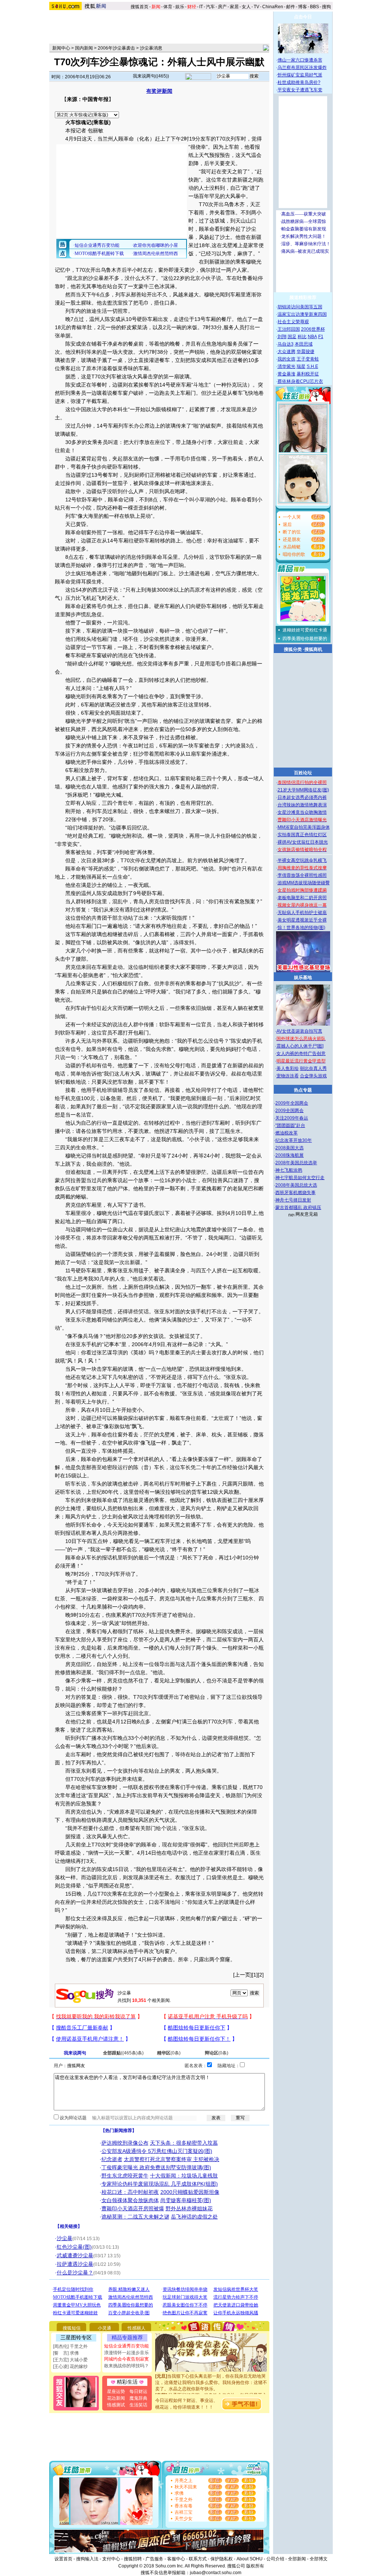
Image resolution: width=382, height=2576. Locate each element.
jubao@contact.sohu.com (216, 2573)
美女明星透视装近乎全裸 (302, 920)
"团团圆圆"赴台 (290, 1125)
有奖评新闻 (159, 91)
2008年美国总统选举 (296, 1163)
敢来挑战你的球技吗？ (126, 2366)
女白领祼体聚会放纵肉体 (130, 2200)
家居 (234, 7)
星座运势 (116, 2391)
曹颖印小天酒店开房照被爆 (133, 2208)
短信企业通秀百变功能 (126, 2346)
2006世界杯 (313, 329)
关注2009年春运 (292, 1118)
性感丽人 (137, 2328)
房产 (222, 7)
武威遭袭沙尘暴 (75, 2255)
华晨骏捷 (306, 352)
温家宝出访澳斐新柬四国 (302, 314)
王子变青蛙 (308, 359)
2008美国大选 (289, 1148)
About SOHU (250, 2559)
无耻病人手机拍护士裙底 (302, 913)
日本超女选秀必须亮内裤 (302, 797)
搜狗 (327, 7)
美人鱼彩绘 (288, 1068)
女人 (246, 7)
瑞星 (301, 366)
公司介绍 (275, 2559)
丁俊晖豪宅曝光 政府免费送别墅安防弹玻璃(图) (156, 2167)
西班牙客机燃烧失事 (295, 1193)
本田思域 (304, 344)
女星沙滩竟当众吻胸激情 (302, 812)
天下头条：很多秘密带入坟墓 (184, 2143)
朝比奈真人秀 (313, 1068)
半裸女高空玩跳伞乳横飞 (302, 860)
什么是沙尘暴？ (75, 2273)
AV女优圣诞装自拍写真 (299, 1031)
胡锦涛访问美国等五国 (300, 307)
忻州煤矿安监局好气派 (300, 75)
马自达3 (286, 344)
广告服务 (154, 2559)
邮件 (291, 7)
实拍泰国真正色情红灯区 (302, 835)
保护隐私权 (222, 2559)
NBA (312, 337)
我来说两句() (151, 76)
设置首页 (63, 2559)
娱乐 (180, 7)
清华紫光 (286, 366)
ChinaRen (273, 7)
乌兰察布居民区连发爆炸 (302, 67)
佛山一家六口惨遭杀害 (300, 60)
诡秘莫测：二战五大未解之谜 (135, 2217)
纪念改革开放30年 (294, 1140)
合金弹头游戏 (313, 1076)
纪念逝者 (112, 2159)
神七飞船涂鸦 (289, 1170)
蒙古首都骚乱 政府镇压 (298, 1207)
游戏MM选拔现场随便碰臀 (304, 883)
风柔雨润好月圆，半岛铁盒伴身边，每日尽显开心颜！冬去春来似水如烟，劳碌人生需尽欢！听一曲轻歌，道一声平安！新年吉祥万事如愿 (211, 2387)
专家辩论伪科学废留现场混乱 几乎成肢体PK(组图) (160, 2184)
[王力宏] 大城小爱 (70, 2360)
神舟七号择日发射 (293, 1200)
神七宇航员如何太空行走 (300, 1178)
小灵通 (104, 2328)
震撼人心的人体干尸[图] (300, 1046)
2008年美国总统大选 (296, 1185)
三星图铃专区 (76, 2337)
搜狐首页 (140, 7)
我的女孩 (286, 359)
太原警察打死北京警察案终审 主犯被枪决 (172, 2159)
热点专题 (303, 1090)
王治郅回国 (289, 329)
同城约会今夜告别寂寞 (126, 2359)
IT (201, 7)
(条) (123, 2053)
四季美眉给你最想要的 (305, 639)
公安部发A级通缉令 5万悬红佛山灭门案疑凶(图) (157, 2151)
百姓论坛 (303, 773)
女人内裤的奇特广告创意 (301, 1054)
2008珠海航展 (289, 1155)
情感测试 (116, 2405)
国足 (292, 337)
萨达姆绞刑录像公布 (125, 2143)
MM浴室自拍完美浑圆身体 (304, 827)
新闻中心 (61, 48)
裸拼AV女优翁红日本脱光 (303, 842)
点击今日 (303, 17)
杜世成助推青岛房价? (299, 82)
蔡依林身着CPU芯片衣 (300, 381)
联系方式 (198, 2559)
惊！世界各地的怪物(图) (301, 928)
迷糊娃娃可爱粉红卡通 (305, 630)
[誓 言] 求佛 (66, 2353)
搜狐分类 (293, 649)
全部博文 (319, 2559)
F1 (321, 337)
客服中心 (176, 2559)
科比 (302, 337)
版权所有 (255, 2566)
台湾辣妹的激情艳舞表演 (302, 805)
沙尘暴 (65, 2238)
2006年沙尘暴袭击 (116, 48)
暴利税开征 (308, 374)
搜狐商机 (313, 649)
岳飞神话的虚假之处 (194, 2217)
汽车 (210, 7)
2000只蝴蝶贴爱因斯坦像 (190, 2192)
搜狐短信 (72, 2328)
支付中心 (111, 2559)
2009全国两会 (289, 1111)
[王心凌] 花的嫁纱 (70, 2366)
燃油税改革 (286, 1133)
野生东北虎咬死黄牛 (125, 2176)
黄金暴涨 (286, 374)
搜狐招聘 (133, 2559)
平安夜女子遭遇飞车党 (300, 90)
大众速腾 (286, 352)
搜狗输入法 (87, 2559)
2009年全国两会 (292, 1103)
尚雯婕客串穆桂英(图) (186, 2200)
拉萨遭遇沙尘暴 (75, 2264)
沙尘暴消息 (151, 48)
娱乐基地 (303, 977)
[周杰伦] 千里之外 (70, 2346)
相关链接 (69, 2226)
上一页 (242, 1975)
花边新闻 (116, 2398)
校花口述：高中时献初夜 (130, 2192)
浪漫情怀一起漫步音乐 (126, 2353)
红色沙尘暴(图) (74, 2247)
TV (256, 7)
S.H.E (312, 366)
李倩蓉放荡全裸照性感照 (302, 875)
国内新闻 (84, 48)
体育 (168, 7)
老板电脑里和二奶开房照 (302, 898)
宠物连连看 (288, 1076)
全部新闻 (297, 2559)
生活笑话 (138, 2405)
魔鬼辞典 (138, 2398)
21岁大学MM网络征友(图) (303, 790)
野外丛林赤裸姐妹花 (189, 2208)
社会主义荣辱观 (293, 322)
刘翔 (282, 337)
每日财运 (138, 2391)
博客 (303, 7)
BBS (314, 7)
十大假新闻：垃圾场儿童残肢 (184, 2176)
